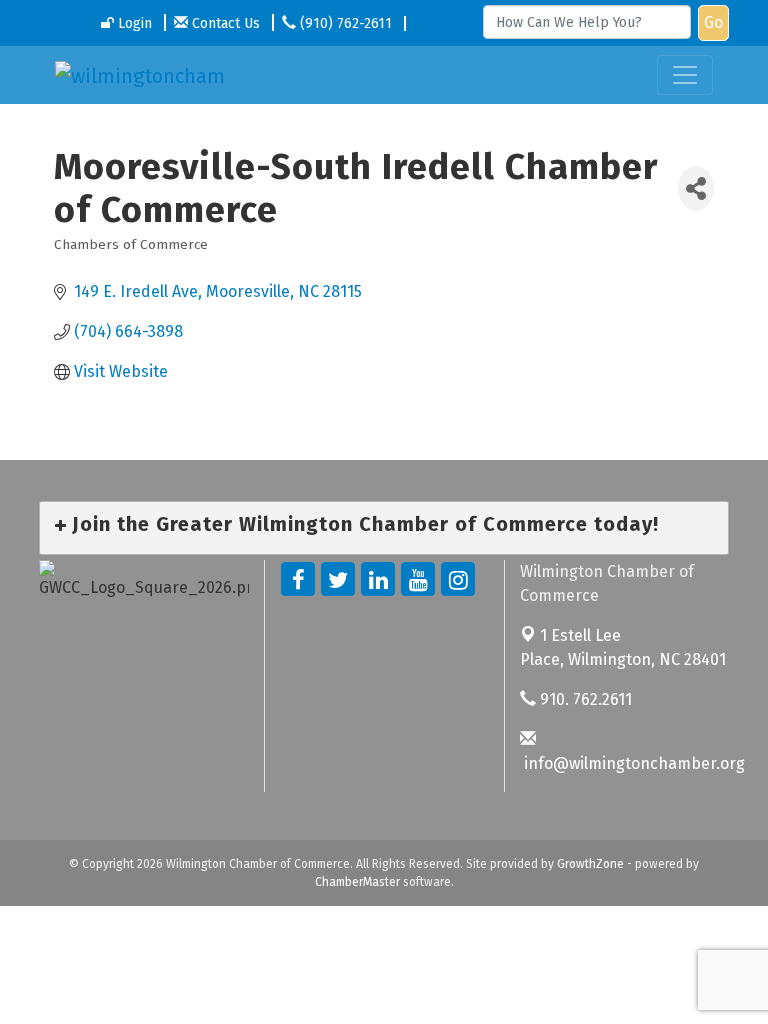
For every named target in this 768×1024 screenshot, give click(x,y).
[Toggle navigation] (685, 75)
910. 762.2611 (584, 699)
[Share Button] (696, 188)
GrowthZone (590, 864)
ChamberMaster (357, 882)
